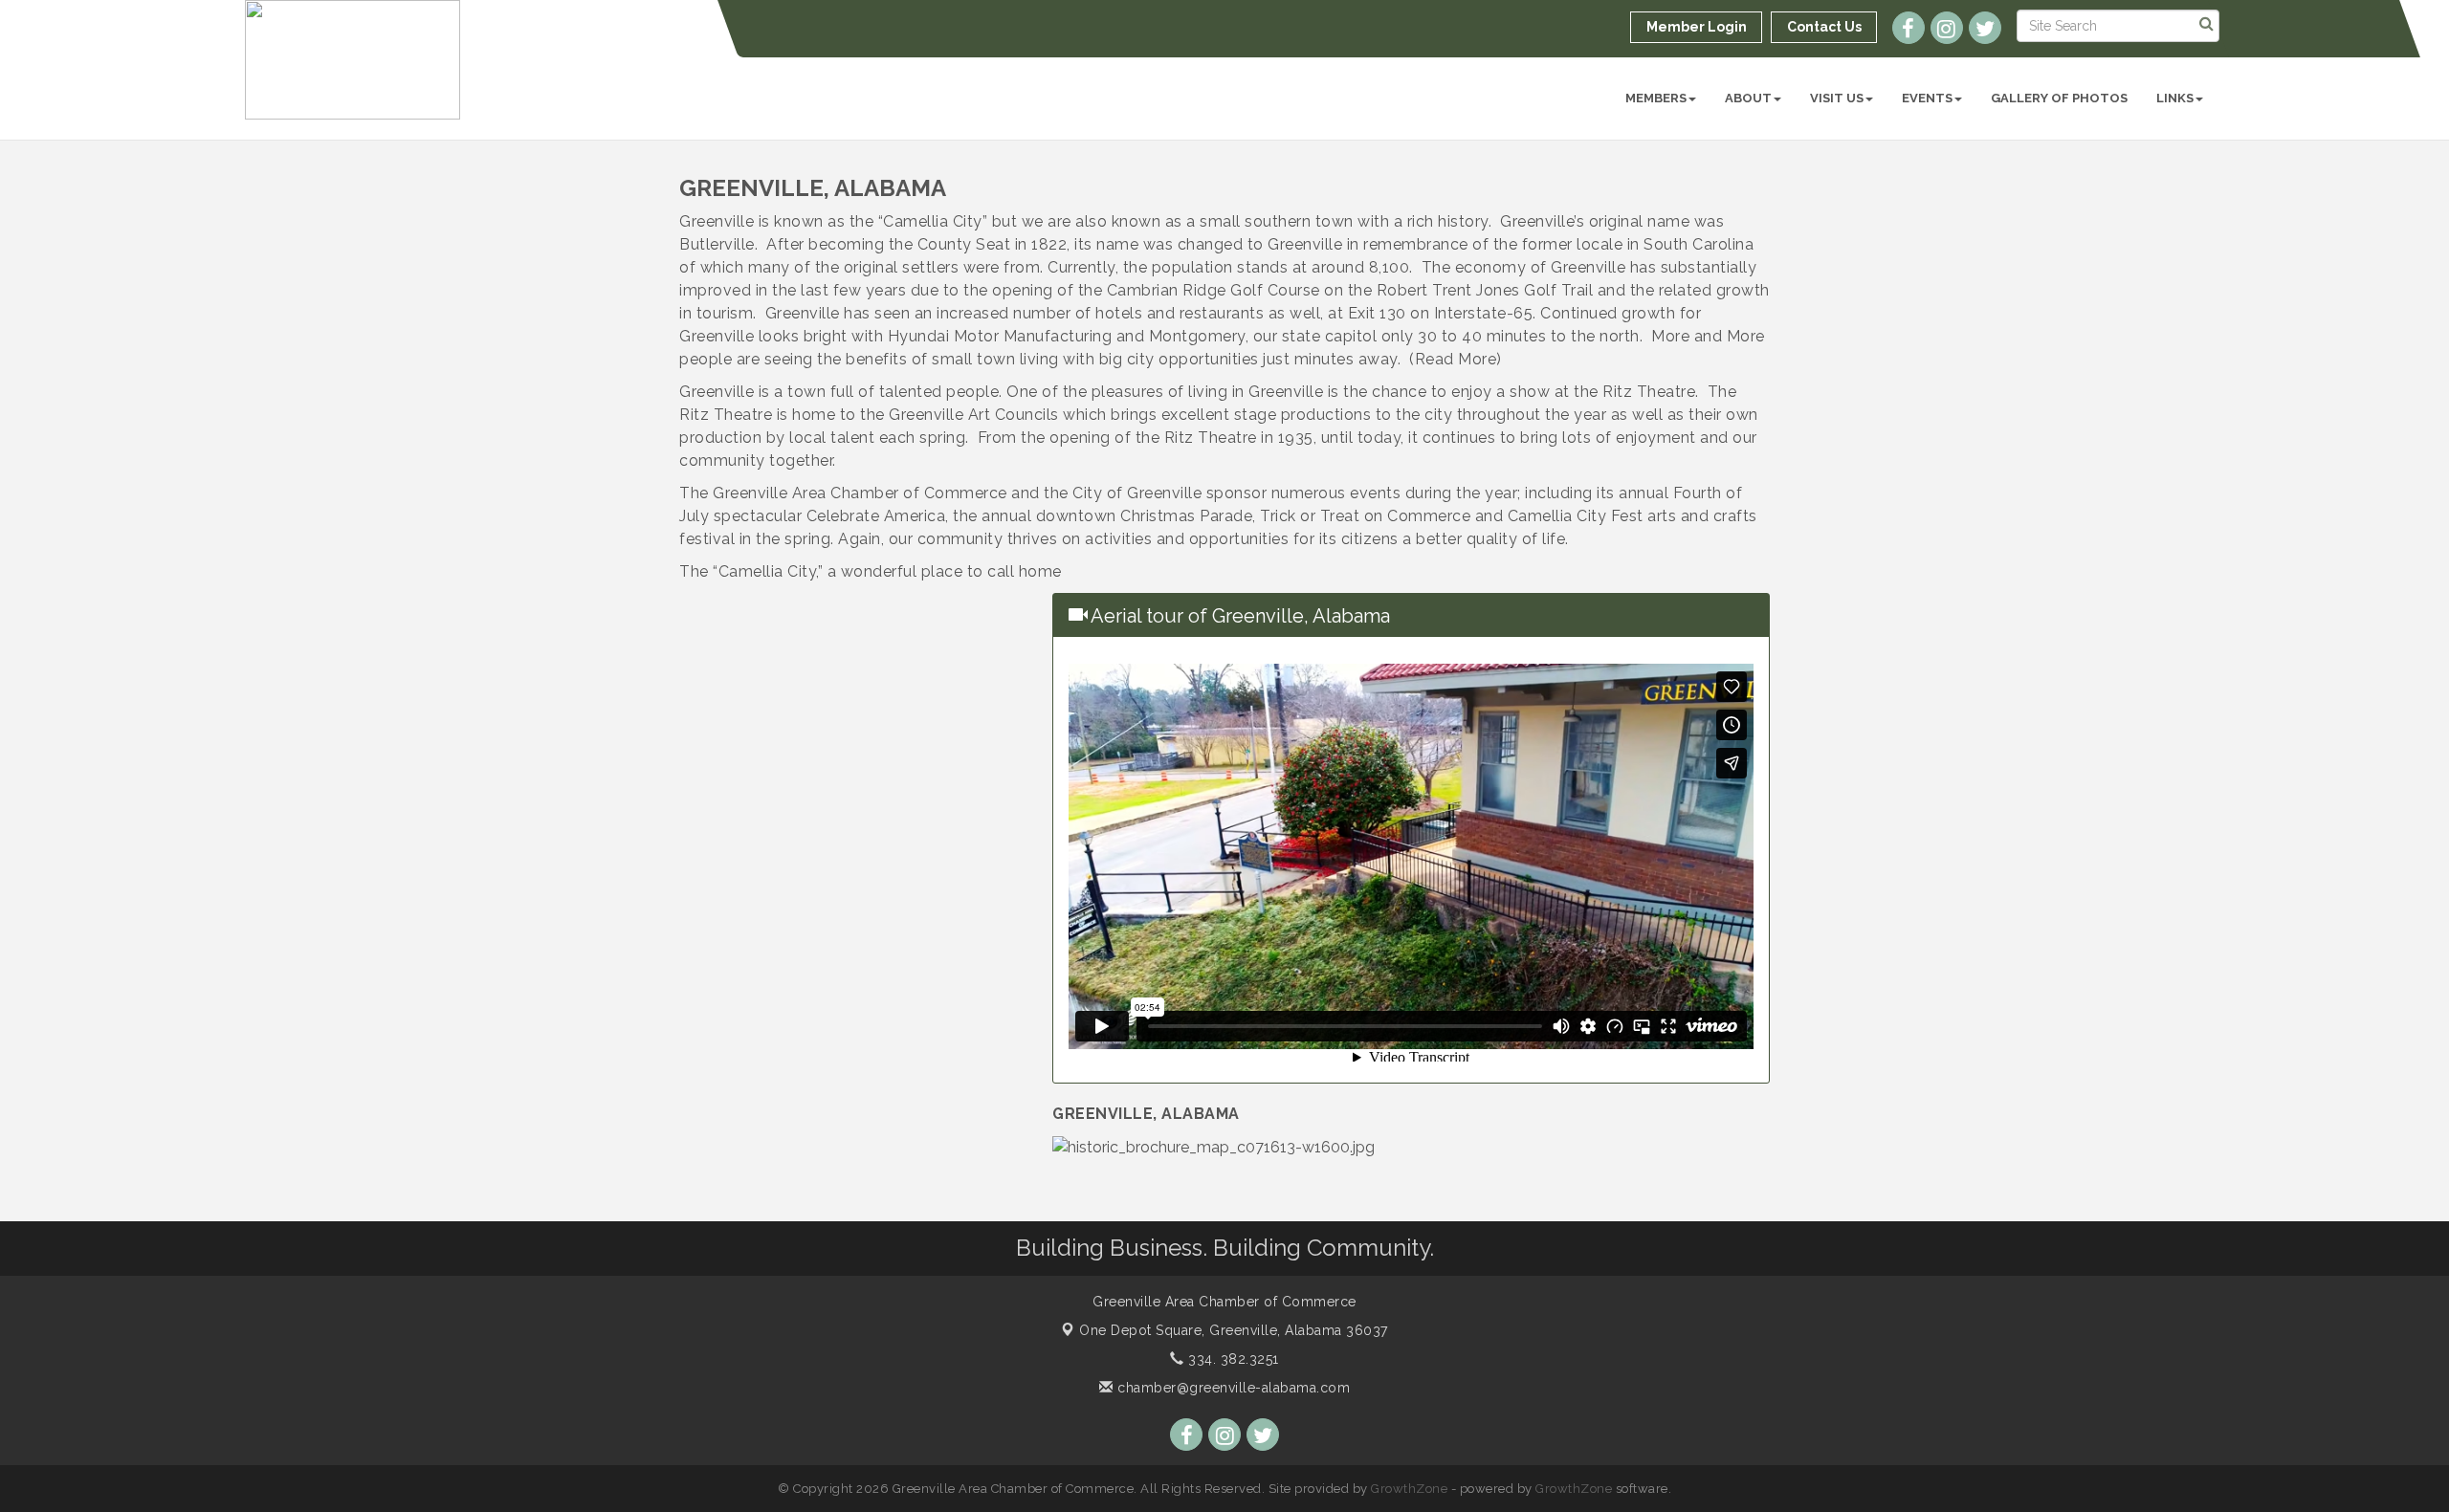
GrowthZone (1409, 1489)
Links (2175, 98)
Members (1656, 98)
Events (1927, 98)
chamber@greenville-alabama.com (1232, 1388)
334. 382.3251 (1232, 1359)
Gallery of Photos (2059, 98)
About (1748, 98)
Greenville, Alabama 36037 (1234, 1330)
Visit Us (1837, 98)
